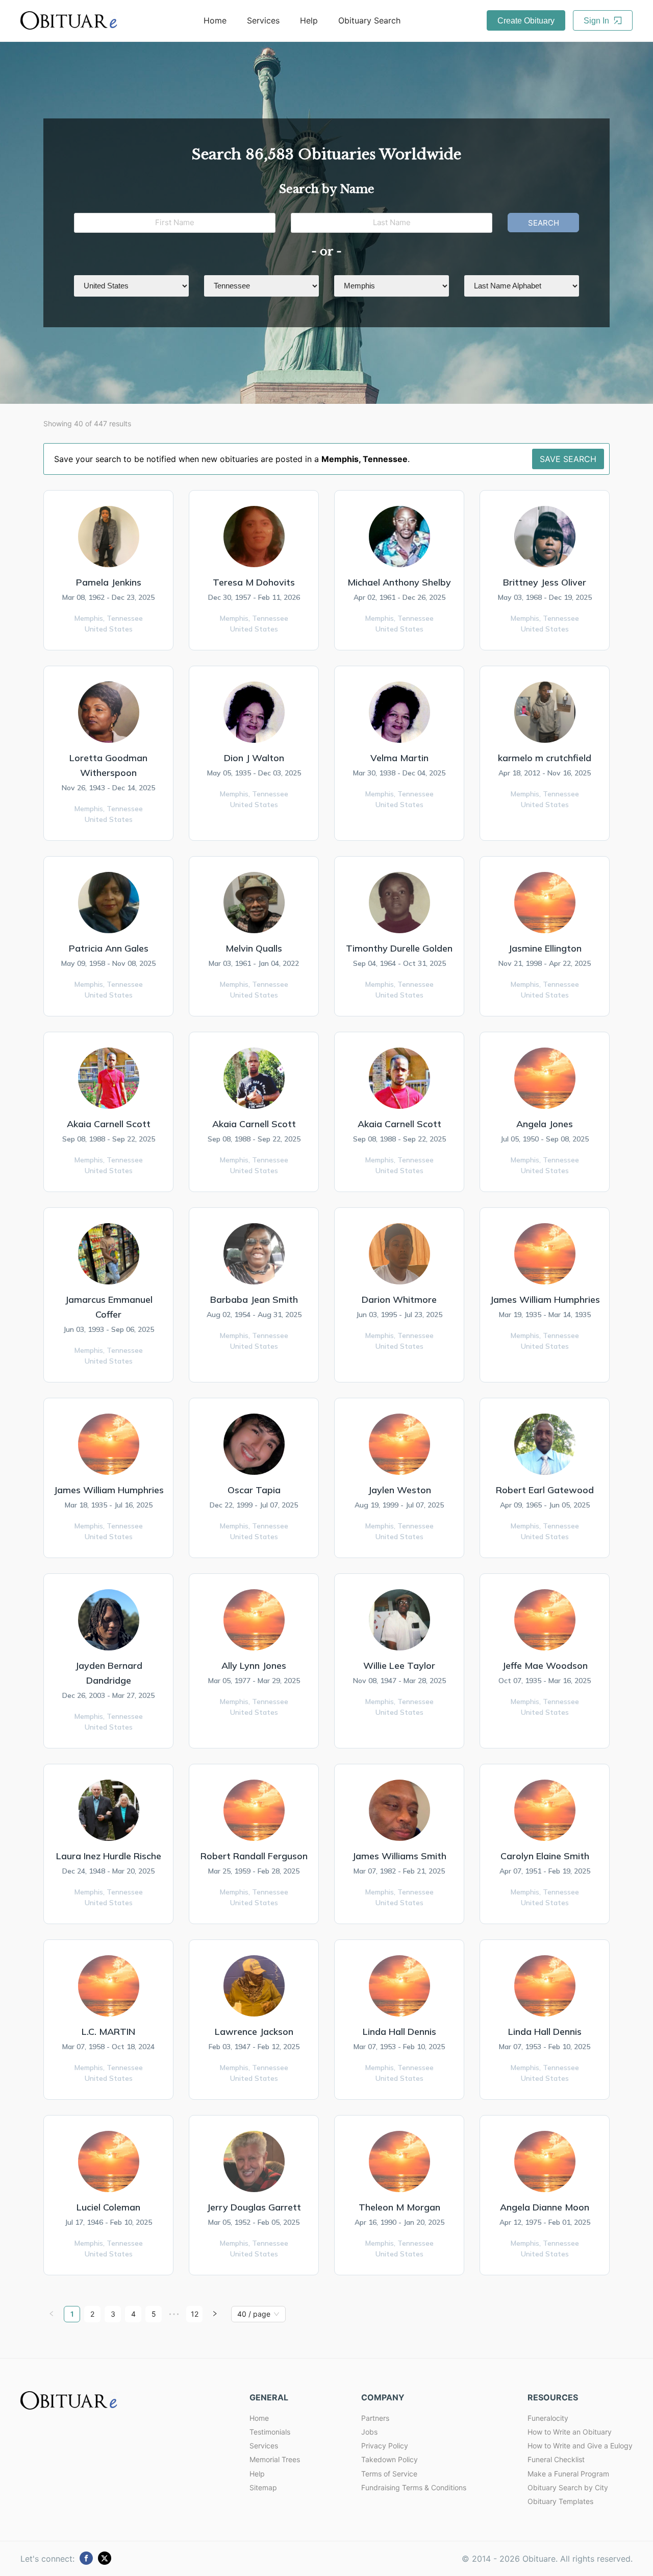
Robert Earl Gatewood (545, 1490)
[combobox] (254, 2314)
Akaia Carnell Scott (109, 1124)
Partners (375, 2418)
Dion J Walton (254, 758)
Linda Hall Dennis (399, 2032)
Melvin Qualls (254, 948)
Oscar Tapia (254, 1490)
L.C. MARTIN (108, 2032)
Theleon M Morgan (399, 2207)
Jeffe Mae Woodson (545, 1666)
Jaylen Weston (399, 1490)
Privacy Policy (385, 2446)
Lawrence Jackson (254, 2032)
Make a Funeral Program (568, 2474)
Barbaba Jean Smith (254, 1299)
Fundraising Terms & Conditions (414, 2487)
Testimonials (270, 2432)
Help (309, 20)
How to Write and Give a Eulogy (580, 2446)
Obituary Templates (560, 2501)
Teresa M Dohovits (254, 582)
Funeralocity (548, 2418)
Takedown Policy (390, 2459)
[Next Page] (215, 2314)
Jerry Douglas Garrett (254, 2207)
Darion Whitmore (399, 1299)
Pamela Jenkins (109, 582)
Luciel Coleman (108, 2207)
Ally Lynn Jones (254, 1666)
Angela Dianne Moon (545, 2207)
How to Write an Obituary (570, 2432)
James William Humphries (545, 1299)
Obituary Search (369, 20)
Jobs (369, 2432)
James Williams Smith (399, 1856)
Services (263, 20)
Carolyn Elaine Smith (545, 1856)
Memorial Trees (275, 2459)
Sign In (597, 21)
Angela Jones (545, 1124)
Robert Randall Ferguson (254, 1856)
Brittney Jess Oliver (545, 582)
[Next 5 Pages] (174, 2314)
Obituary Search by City (568, 2487)
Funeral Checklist (556, 2459)
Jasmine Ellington (545, 948)
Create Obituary (526, 21)
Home (215, 20)
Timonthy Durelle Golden (399, 948)
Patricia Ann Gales (109, 948)
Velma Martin (399, 758)
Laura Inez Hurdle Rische (109, 1856)
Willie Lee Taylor (399, 1666)
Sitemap (263, 2487)
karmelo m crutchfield (545, 758)
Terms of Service (389, 2474)
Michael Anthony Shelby (399, 582)
